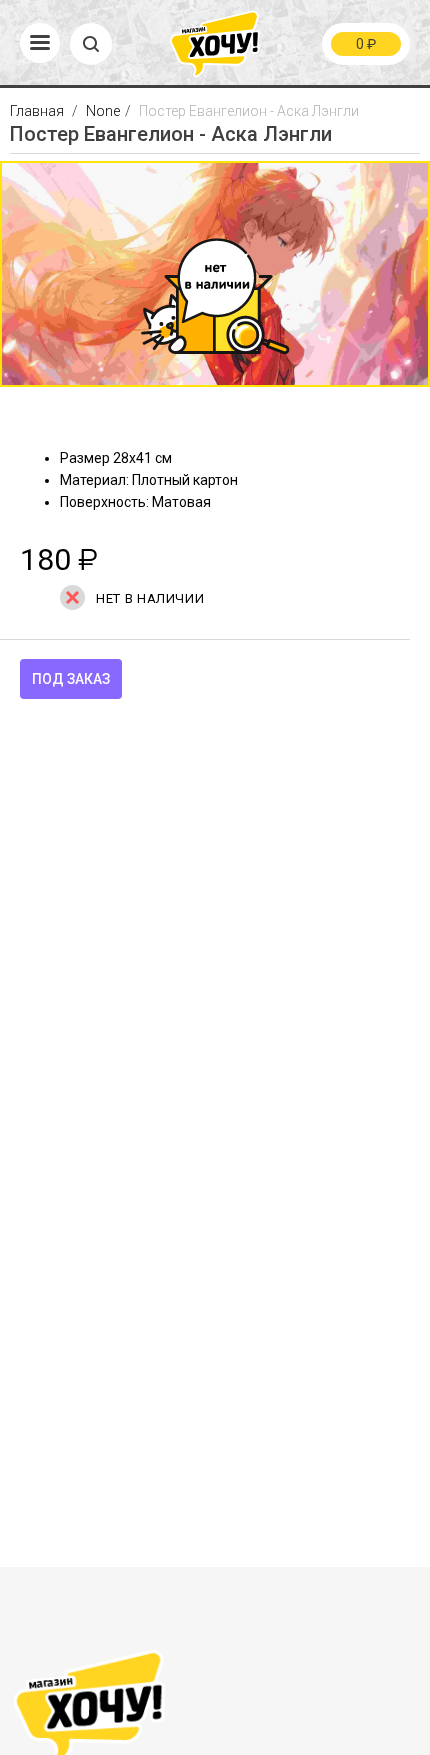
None (103, 111)
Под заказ (71, 679)
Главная (38, 111)
